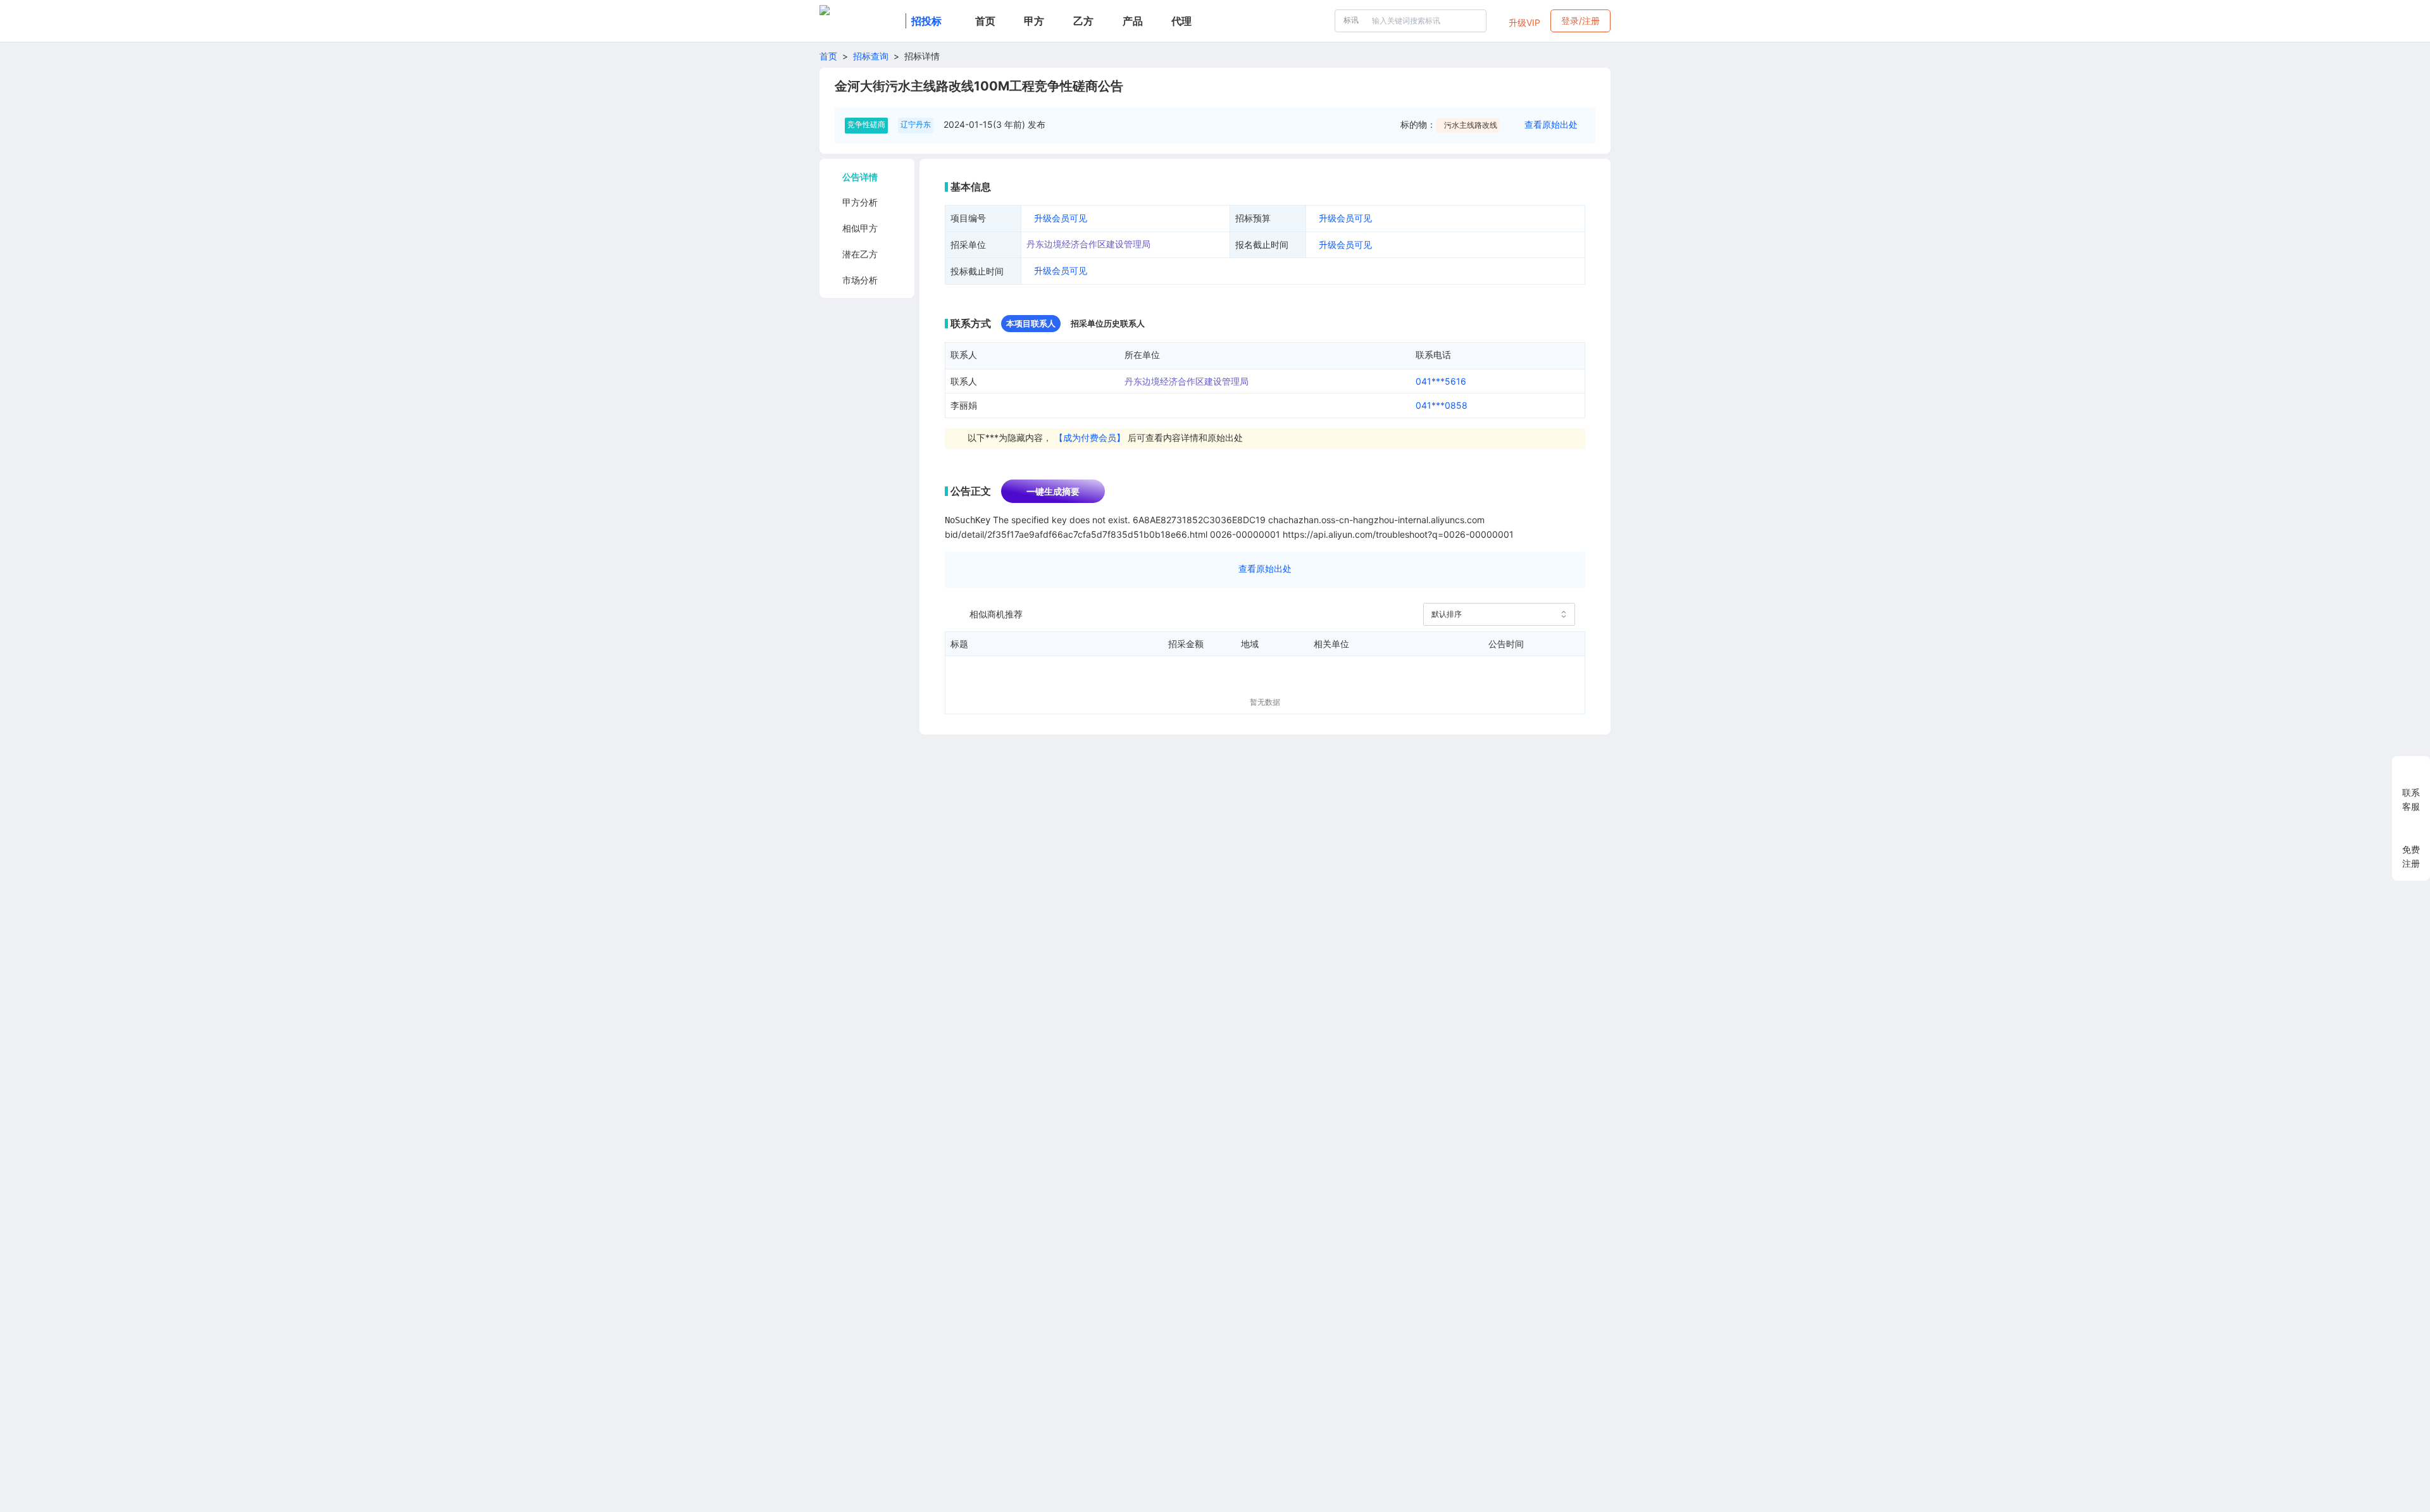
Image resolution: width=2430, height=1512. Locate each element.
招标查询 (871, 56)
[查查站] (860, 21)
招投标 (926, 21)
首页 (828, 56)
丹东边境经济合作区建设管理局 (1088, 244)
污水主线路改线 (1471, 125)
